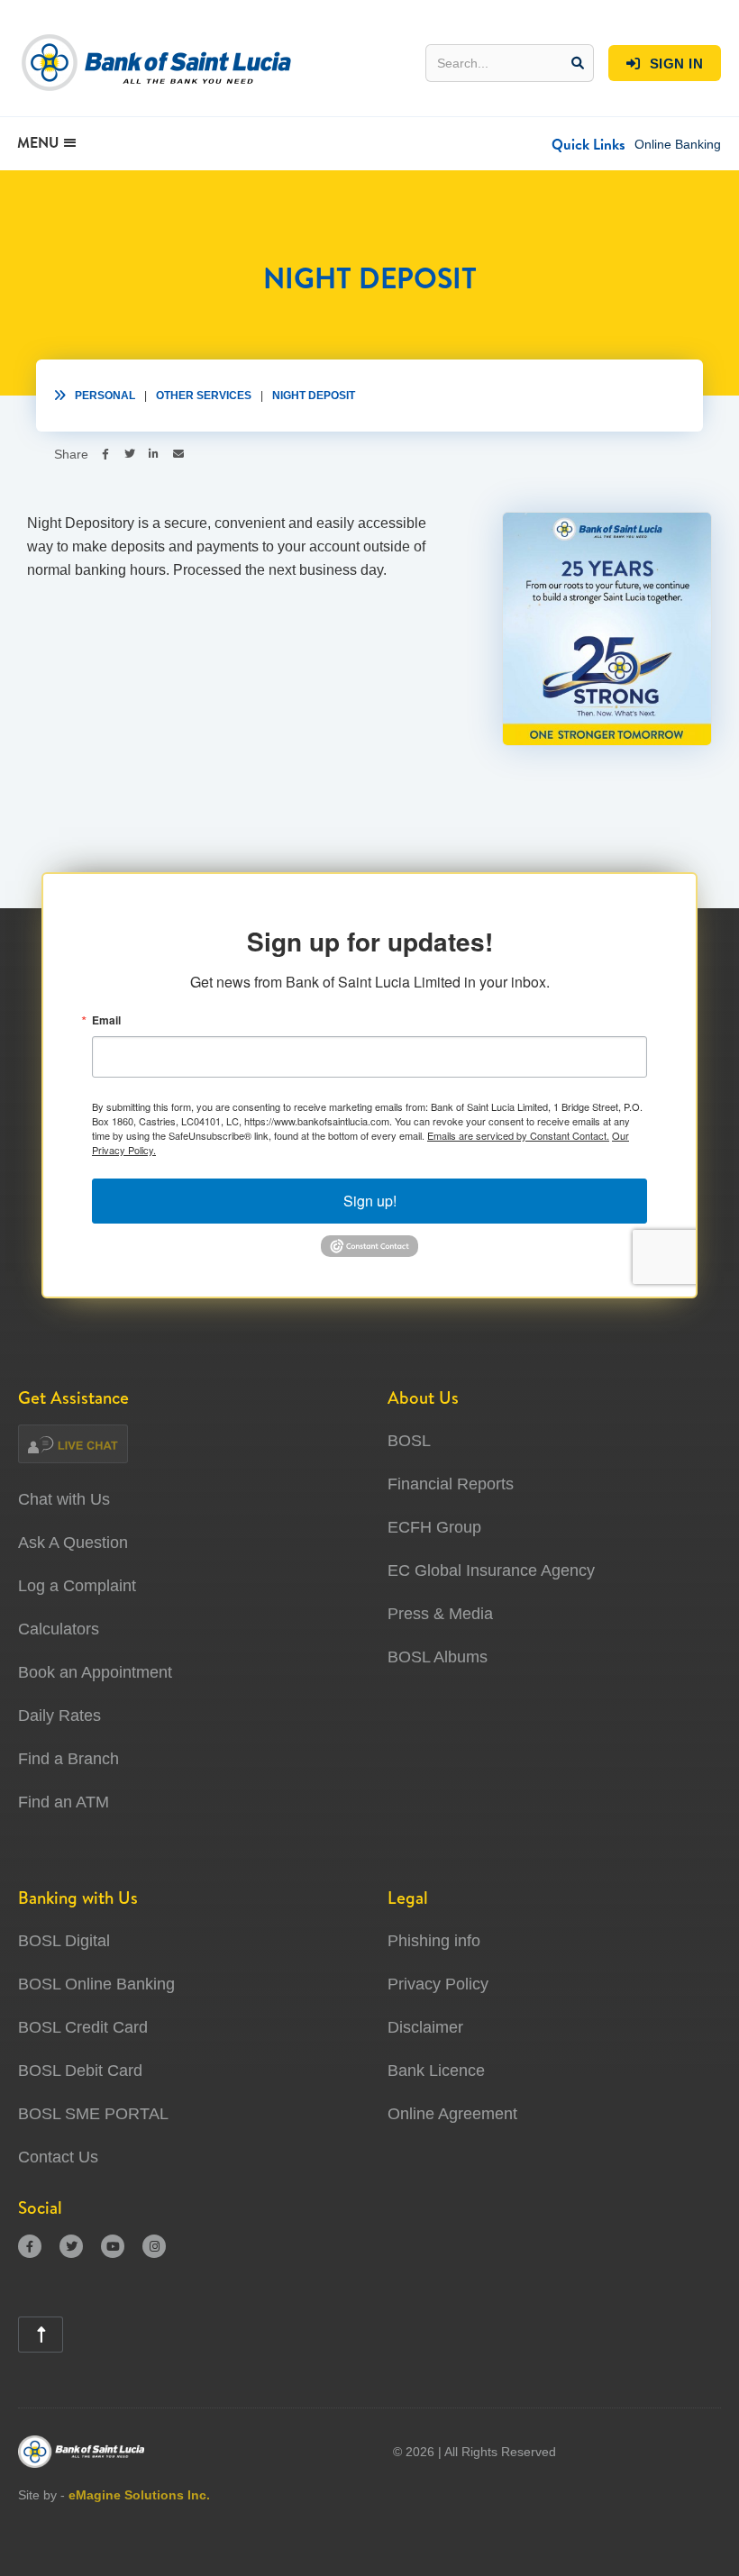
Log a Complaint (77, 1586)
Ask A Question (73, 1543)
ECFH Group (434, 1527)
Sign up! (370, 1201)
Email (106, 1020)
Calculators (59, 1629)
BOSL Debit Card (80, 2071)
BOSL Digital (64, 1941)
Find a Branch (68, 1759)
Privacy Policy (438, 1984)
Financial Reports (451, 1484)
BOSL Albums (438, 1657)
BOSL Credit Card (83, 2027)
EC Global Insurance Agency (491, 1570)
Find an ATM (64, 1802)
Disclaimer (425, 2027)
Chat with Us (64, 1499)
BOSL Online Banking (96, 1984)
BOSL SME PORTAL (93, 2114)
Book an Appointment (95, 1672)
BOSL (409, 1441)
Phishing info (434, 1941)
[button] (588, 144)
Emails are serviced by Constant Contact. (518, 1135)
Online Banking (678, 144)
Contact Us (58, 2157)
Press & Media (440, 1614)
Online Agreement (452, 2114)
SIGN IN (665, 64)
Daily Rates (59, 1716)
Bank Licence (436, 2071)
